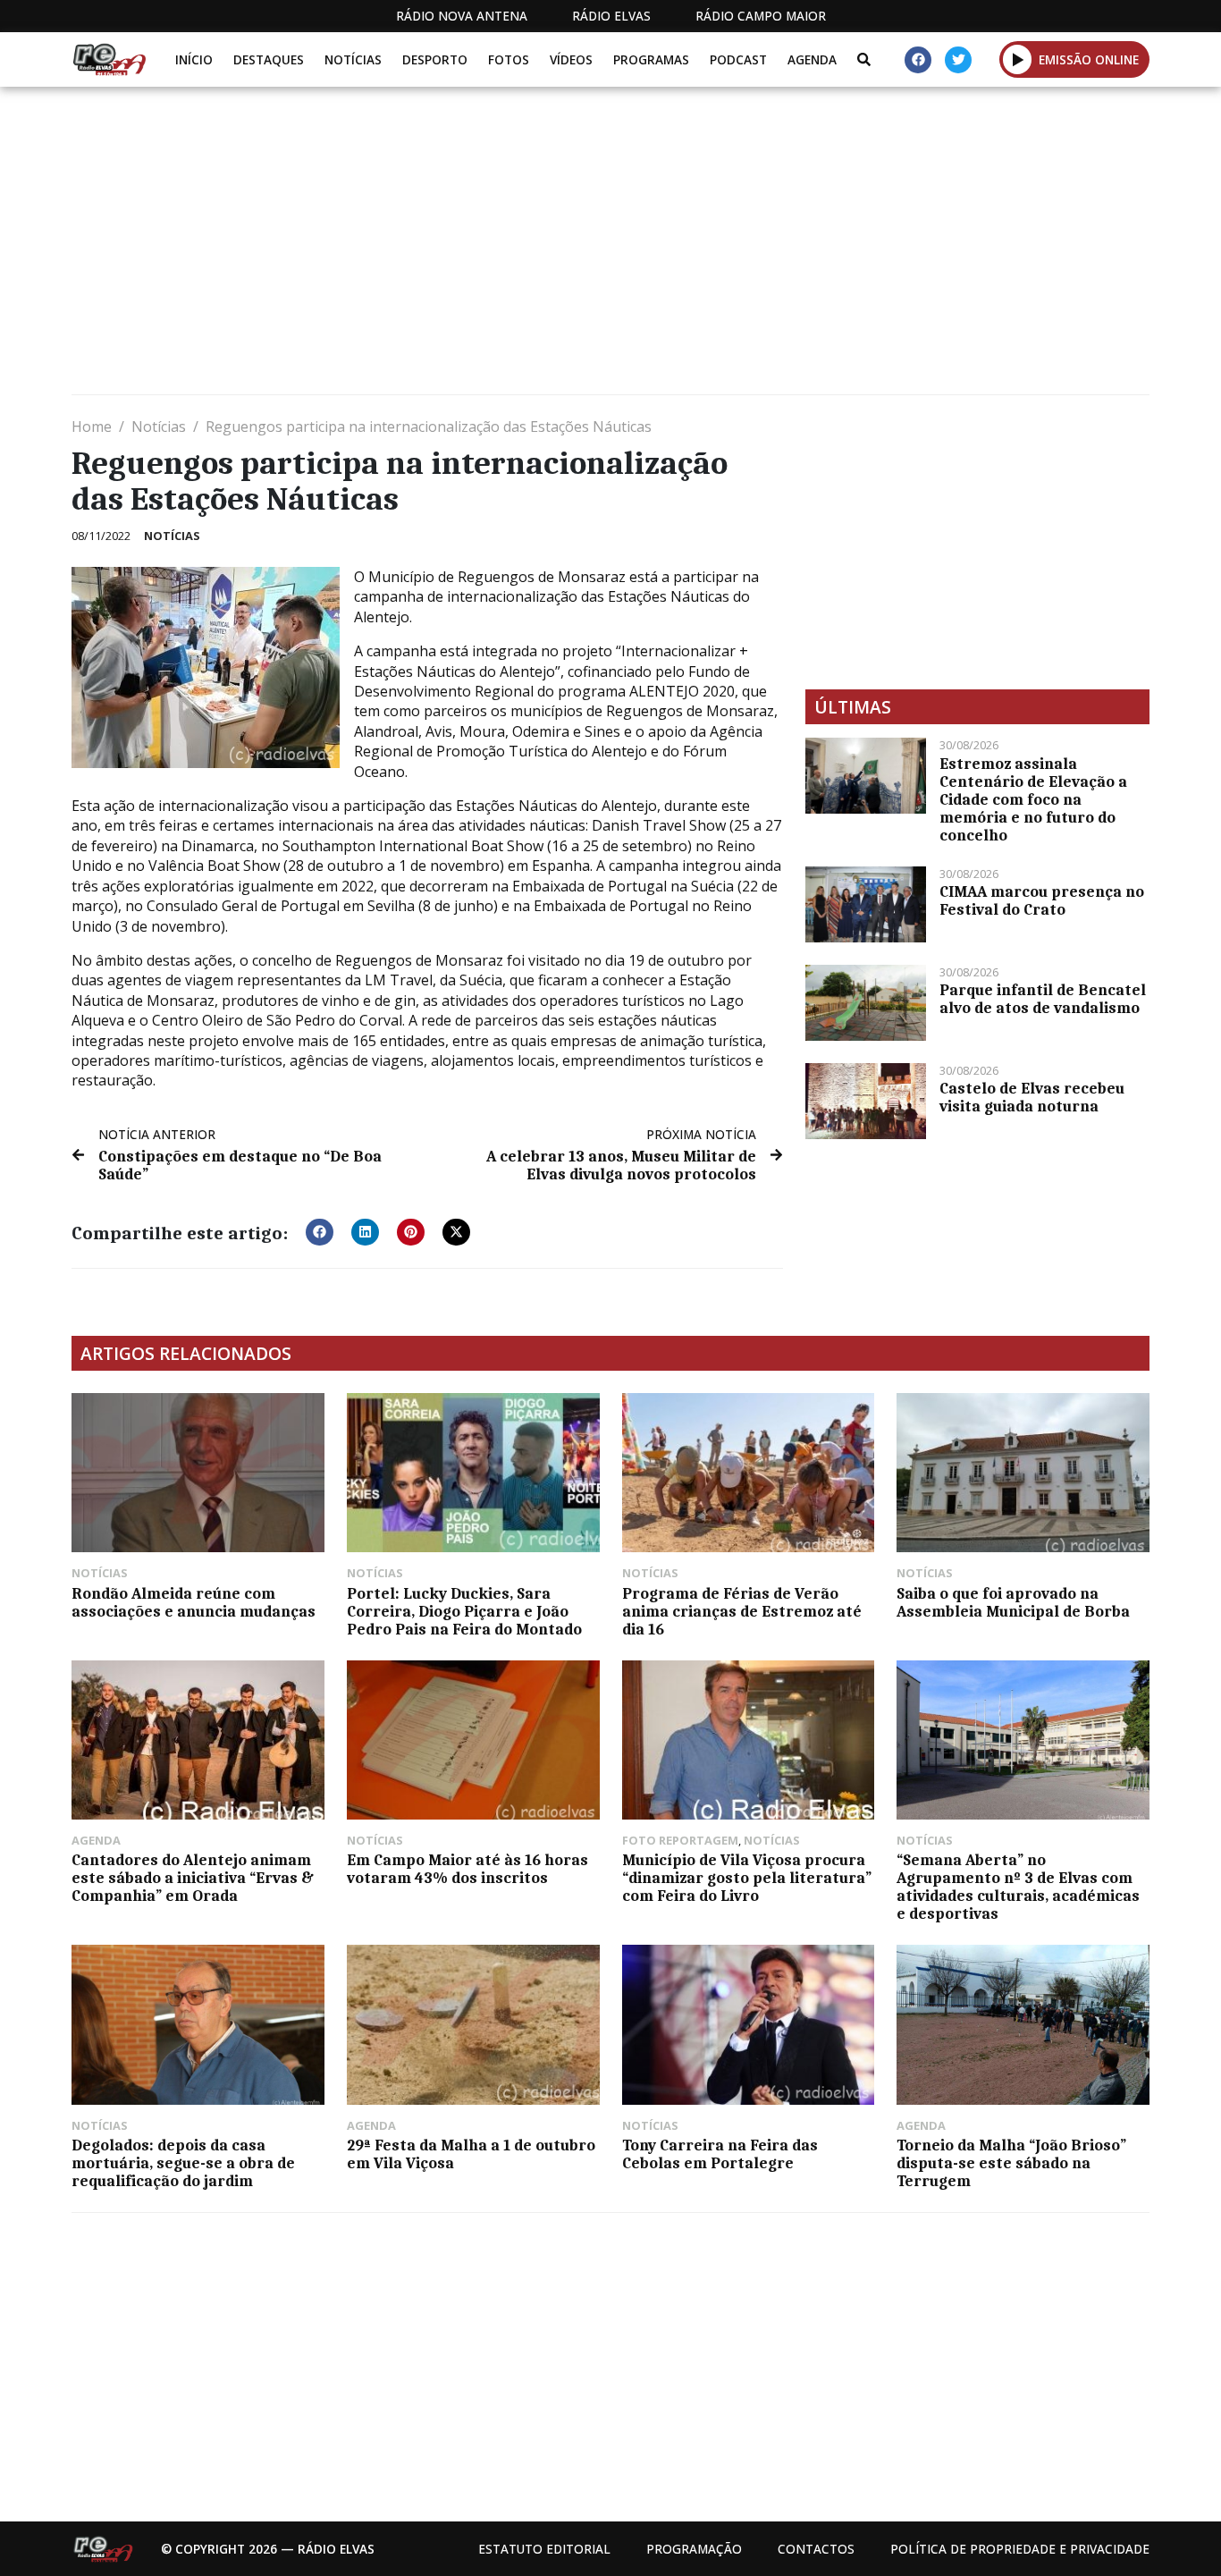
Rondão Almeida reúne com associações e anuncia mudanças (194, 1602)
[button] (1018, 59)
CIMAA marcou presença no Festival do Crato (1042, 900)
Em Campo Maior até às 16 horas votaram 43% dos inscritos (467, 1869)
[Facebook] (918, 60)
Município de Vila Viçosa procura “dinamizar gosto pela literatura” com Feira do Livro (747, 1878)
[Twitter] (958, 60)
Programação (694, 2549)
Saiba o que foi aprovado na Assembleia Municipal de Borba (1013, 1602)
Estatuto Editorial (544, 2549)
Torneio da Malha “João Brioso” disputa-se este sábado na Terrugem (1011, 2163)
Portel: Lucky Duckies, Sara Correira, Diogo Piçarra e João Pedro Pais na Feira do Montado (464, 1611)
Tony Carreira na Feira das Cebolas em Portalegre (720, 2154)
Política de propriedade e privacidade (1020, 2549)
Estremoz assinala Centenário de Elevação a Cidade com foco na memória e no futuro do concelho (1033, 799)
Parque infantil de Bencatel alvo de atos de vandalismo (1043, 999)
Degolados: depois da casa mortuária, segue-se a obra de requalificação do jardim (183, 2163)
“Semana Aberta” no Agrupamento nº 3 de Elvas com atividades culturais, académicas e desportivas (1018, 1887)
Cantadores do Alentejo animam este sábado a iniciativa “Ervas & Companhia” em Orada (193, 1878)
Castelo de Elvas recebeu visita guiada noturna (1032, 1097)
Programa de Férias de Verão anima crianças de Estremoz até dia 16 (742, 1611)
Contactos (816, 2549)
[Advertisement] (608, 248)
